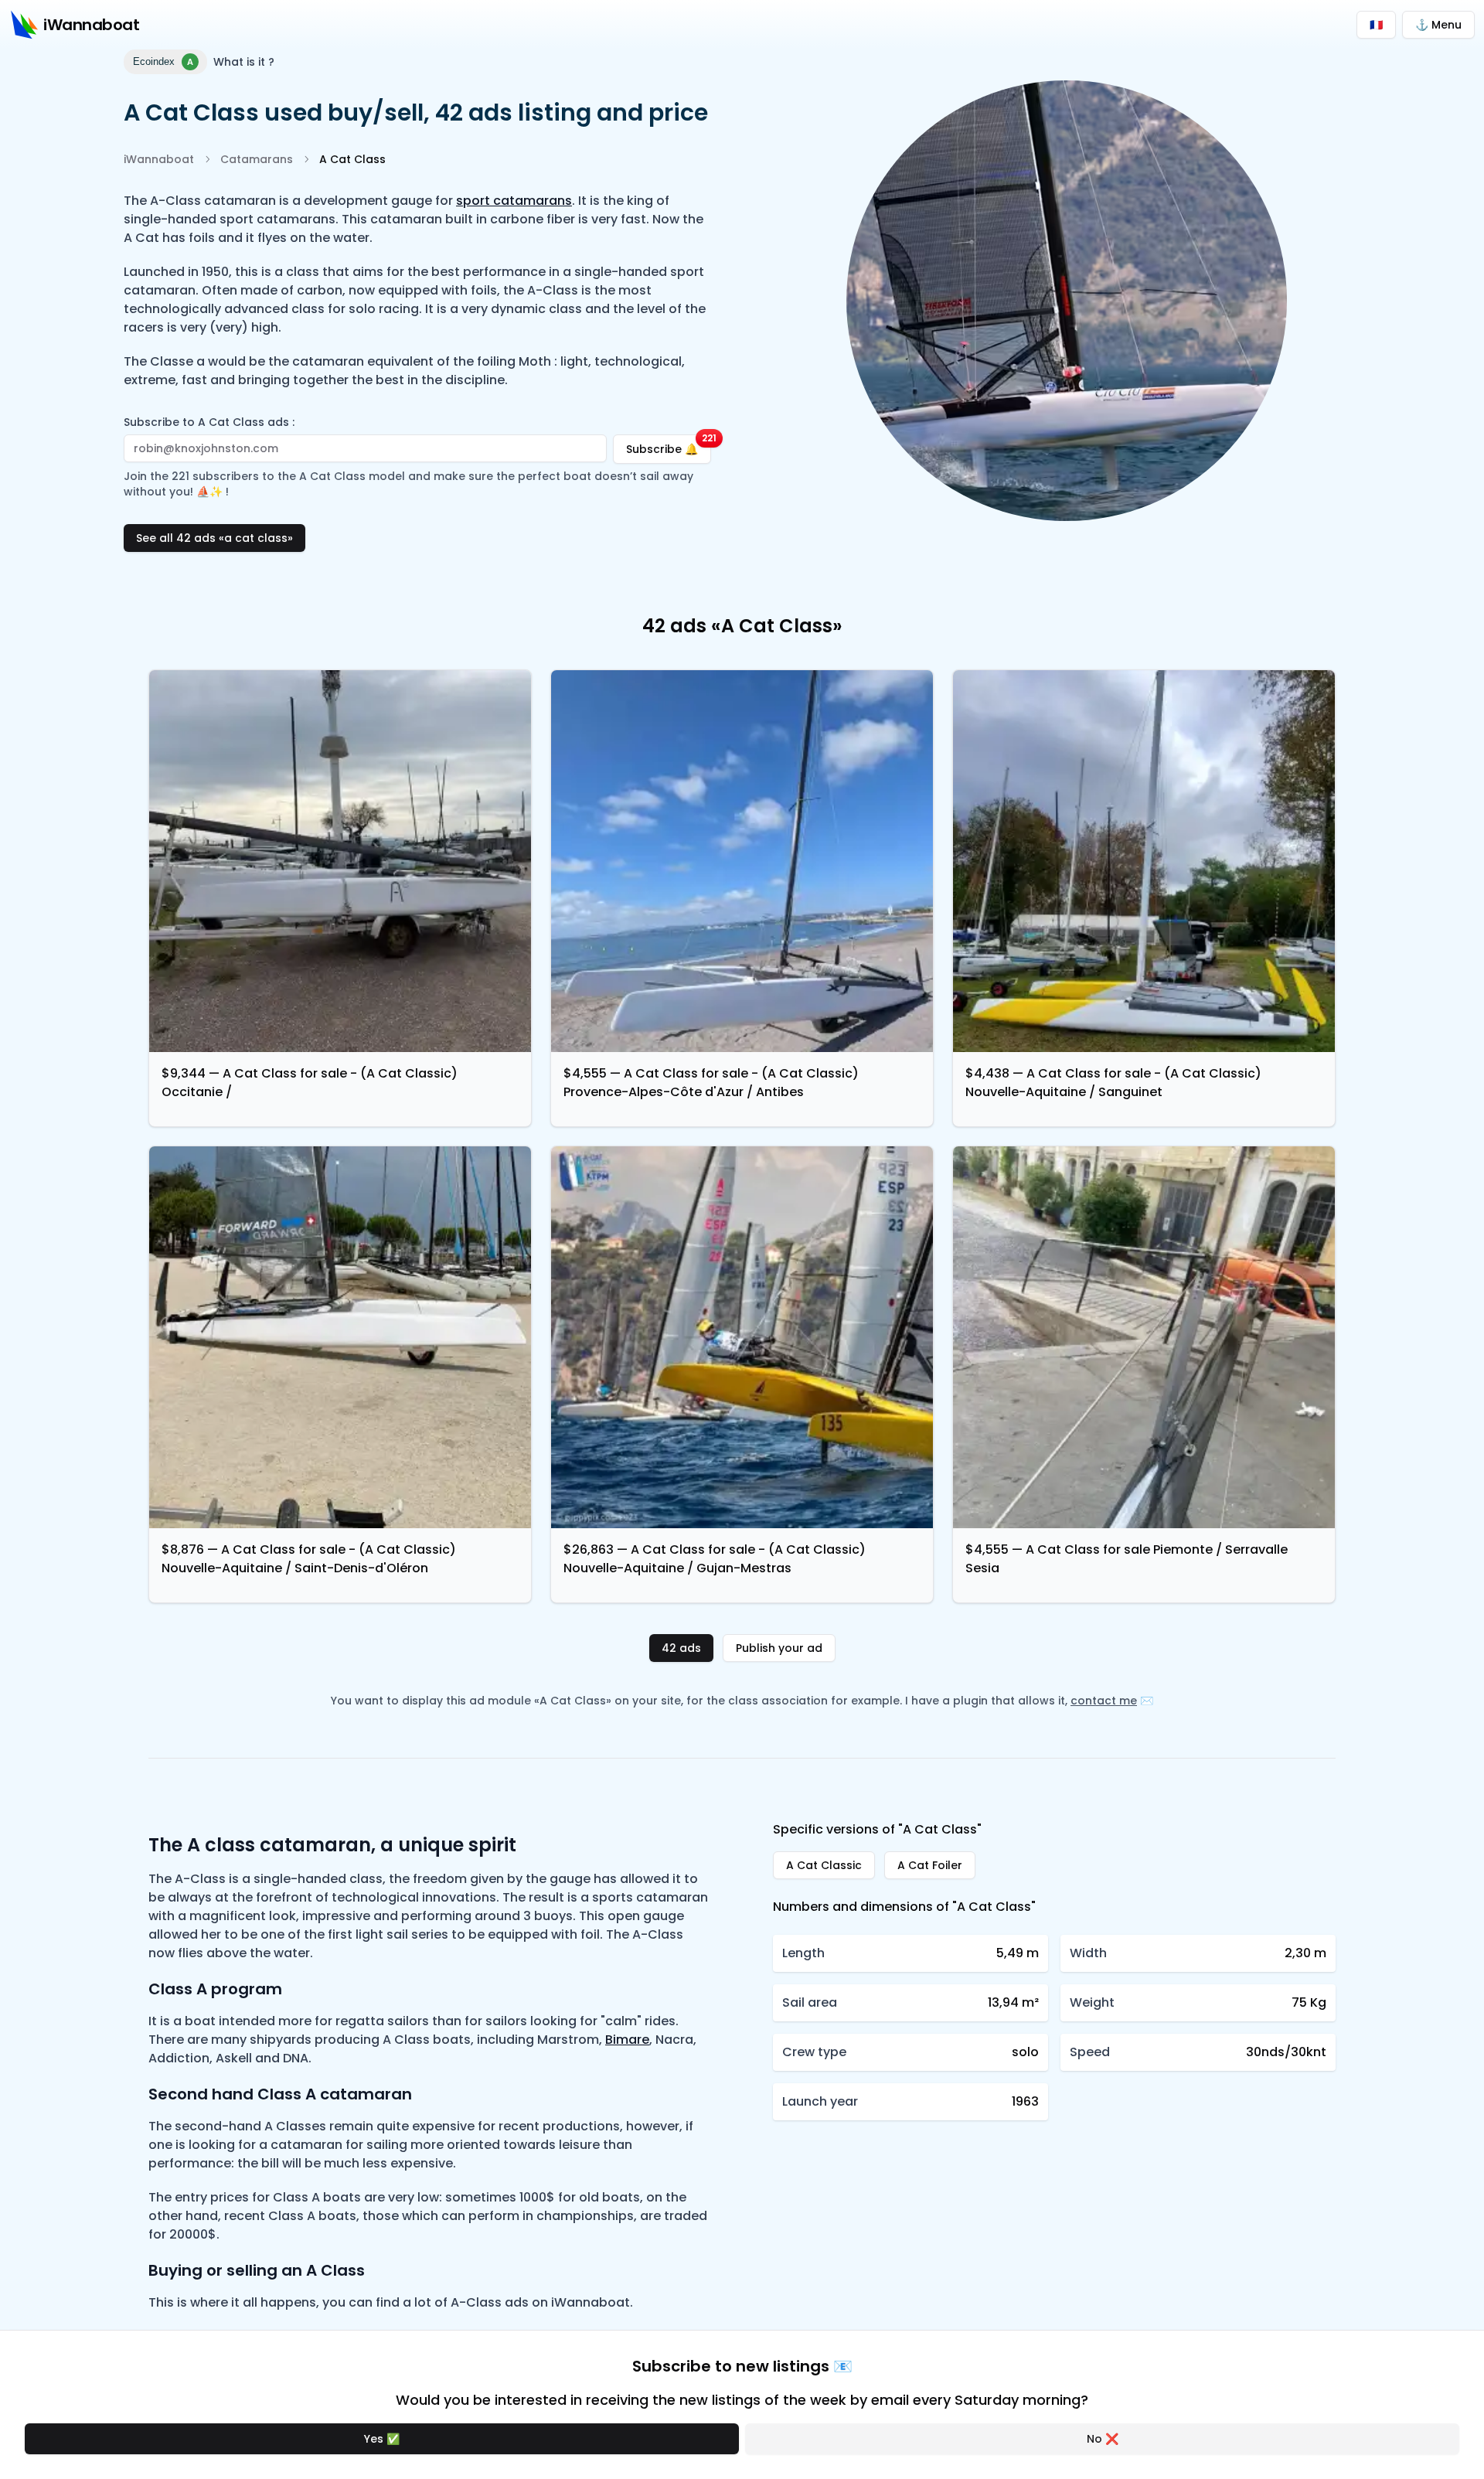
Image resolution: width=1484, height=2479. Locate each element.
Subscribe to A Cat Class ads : (209, 422)
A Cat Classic (824, 1865)
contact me (1104, 1701)
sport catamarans (514, 201)
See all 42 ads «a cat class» (214, 538)
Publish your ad (779, 1648)
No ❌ (1103, 2439)
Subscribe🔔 (669, 446)
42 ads (681, 1648)
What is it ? (244, 62)
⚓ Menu (1438, 25)
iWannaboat (159, 159)
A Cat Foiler (930, 1865)
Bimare (627, 2040)
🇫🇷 (1376, 25)
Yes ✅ (382, 2439)
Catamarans (257, 159)
